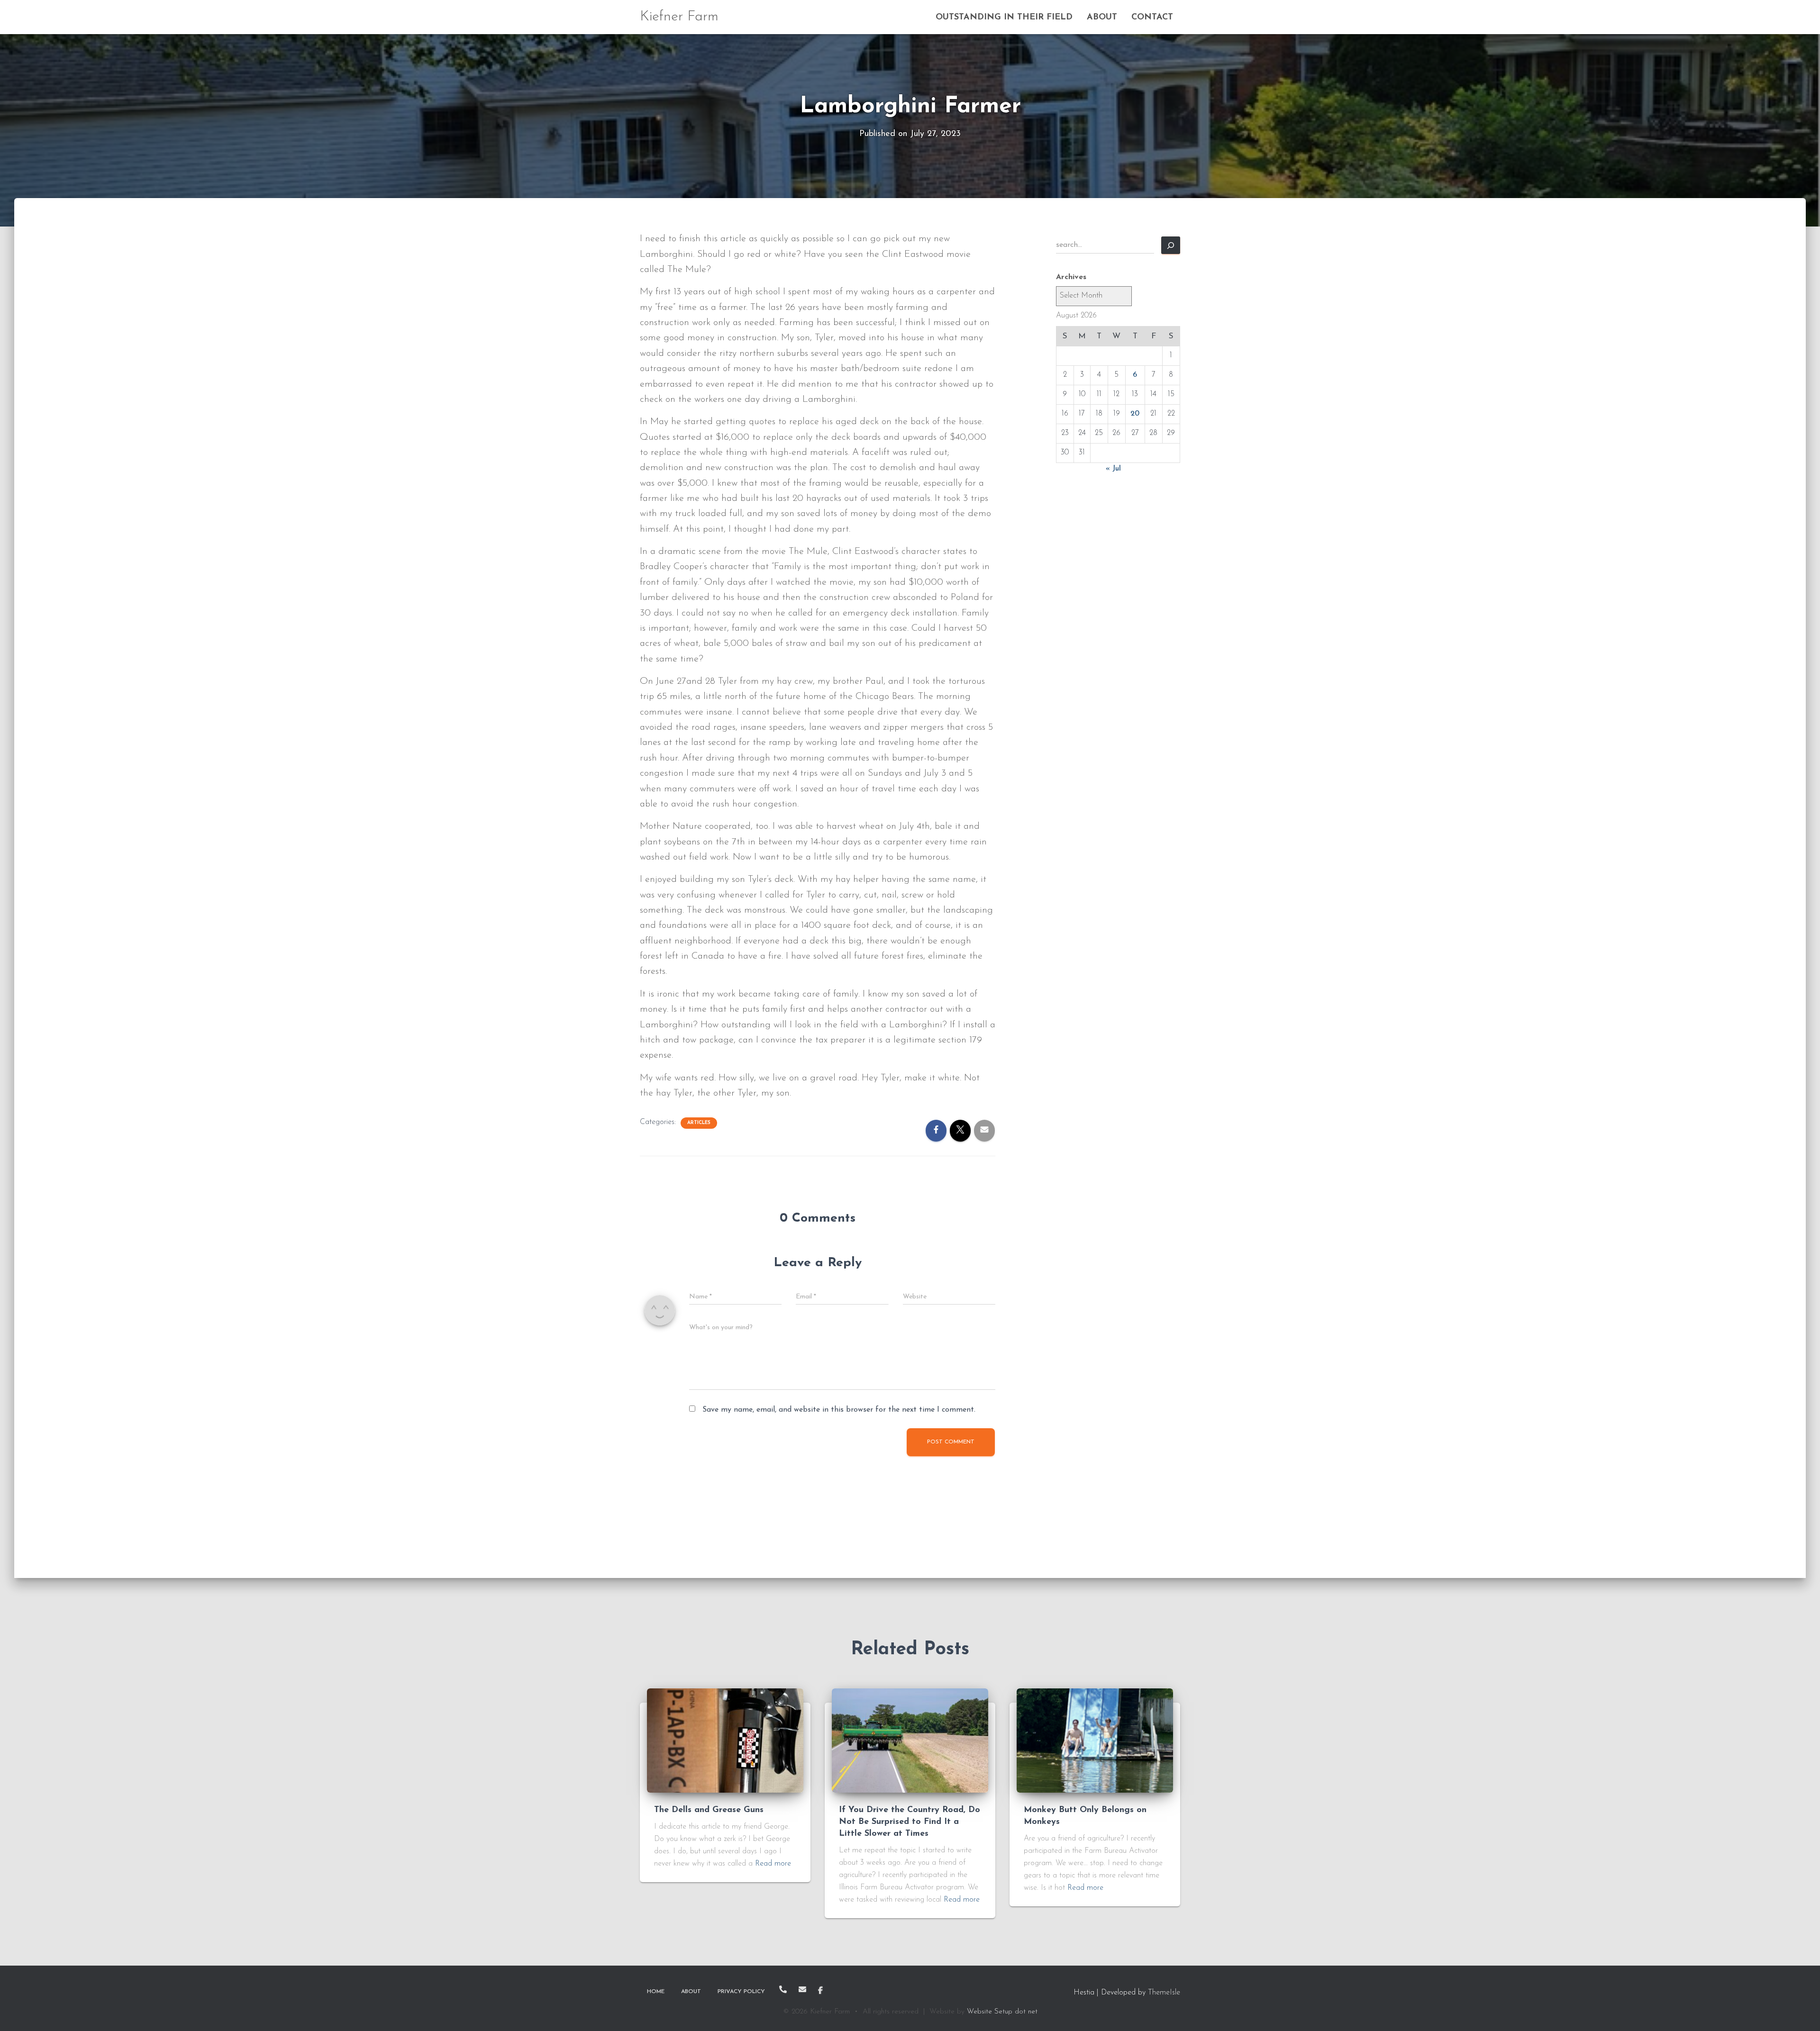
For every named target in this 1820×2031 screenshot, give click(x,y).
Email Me (802, 1989)
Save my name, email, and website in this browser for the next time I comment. (839, 1410)
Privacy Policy (741, 1992)
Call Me (783, 1989)
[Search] (1171, 245)
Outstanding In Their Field (1004, 18)
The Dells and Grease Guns (709, 1810)
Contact (1152, 18)
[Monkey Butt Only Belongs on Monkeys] (1095, 1740)
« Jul (1113, 469)
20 (1135, 414)
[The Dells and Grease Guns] (725, 1740)
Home (656, 1992)
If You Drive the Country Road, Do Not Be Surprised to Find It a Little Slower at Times (910, 1822)
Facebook (820, 1991)
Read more (773, 1864)
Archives (1071, 277)
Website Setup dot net (1002, 2012)
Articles (699, 1123)
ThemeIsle (1164, 1993)
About (1102, 18)
